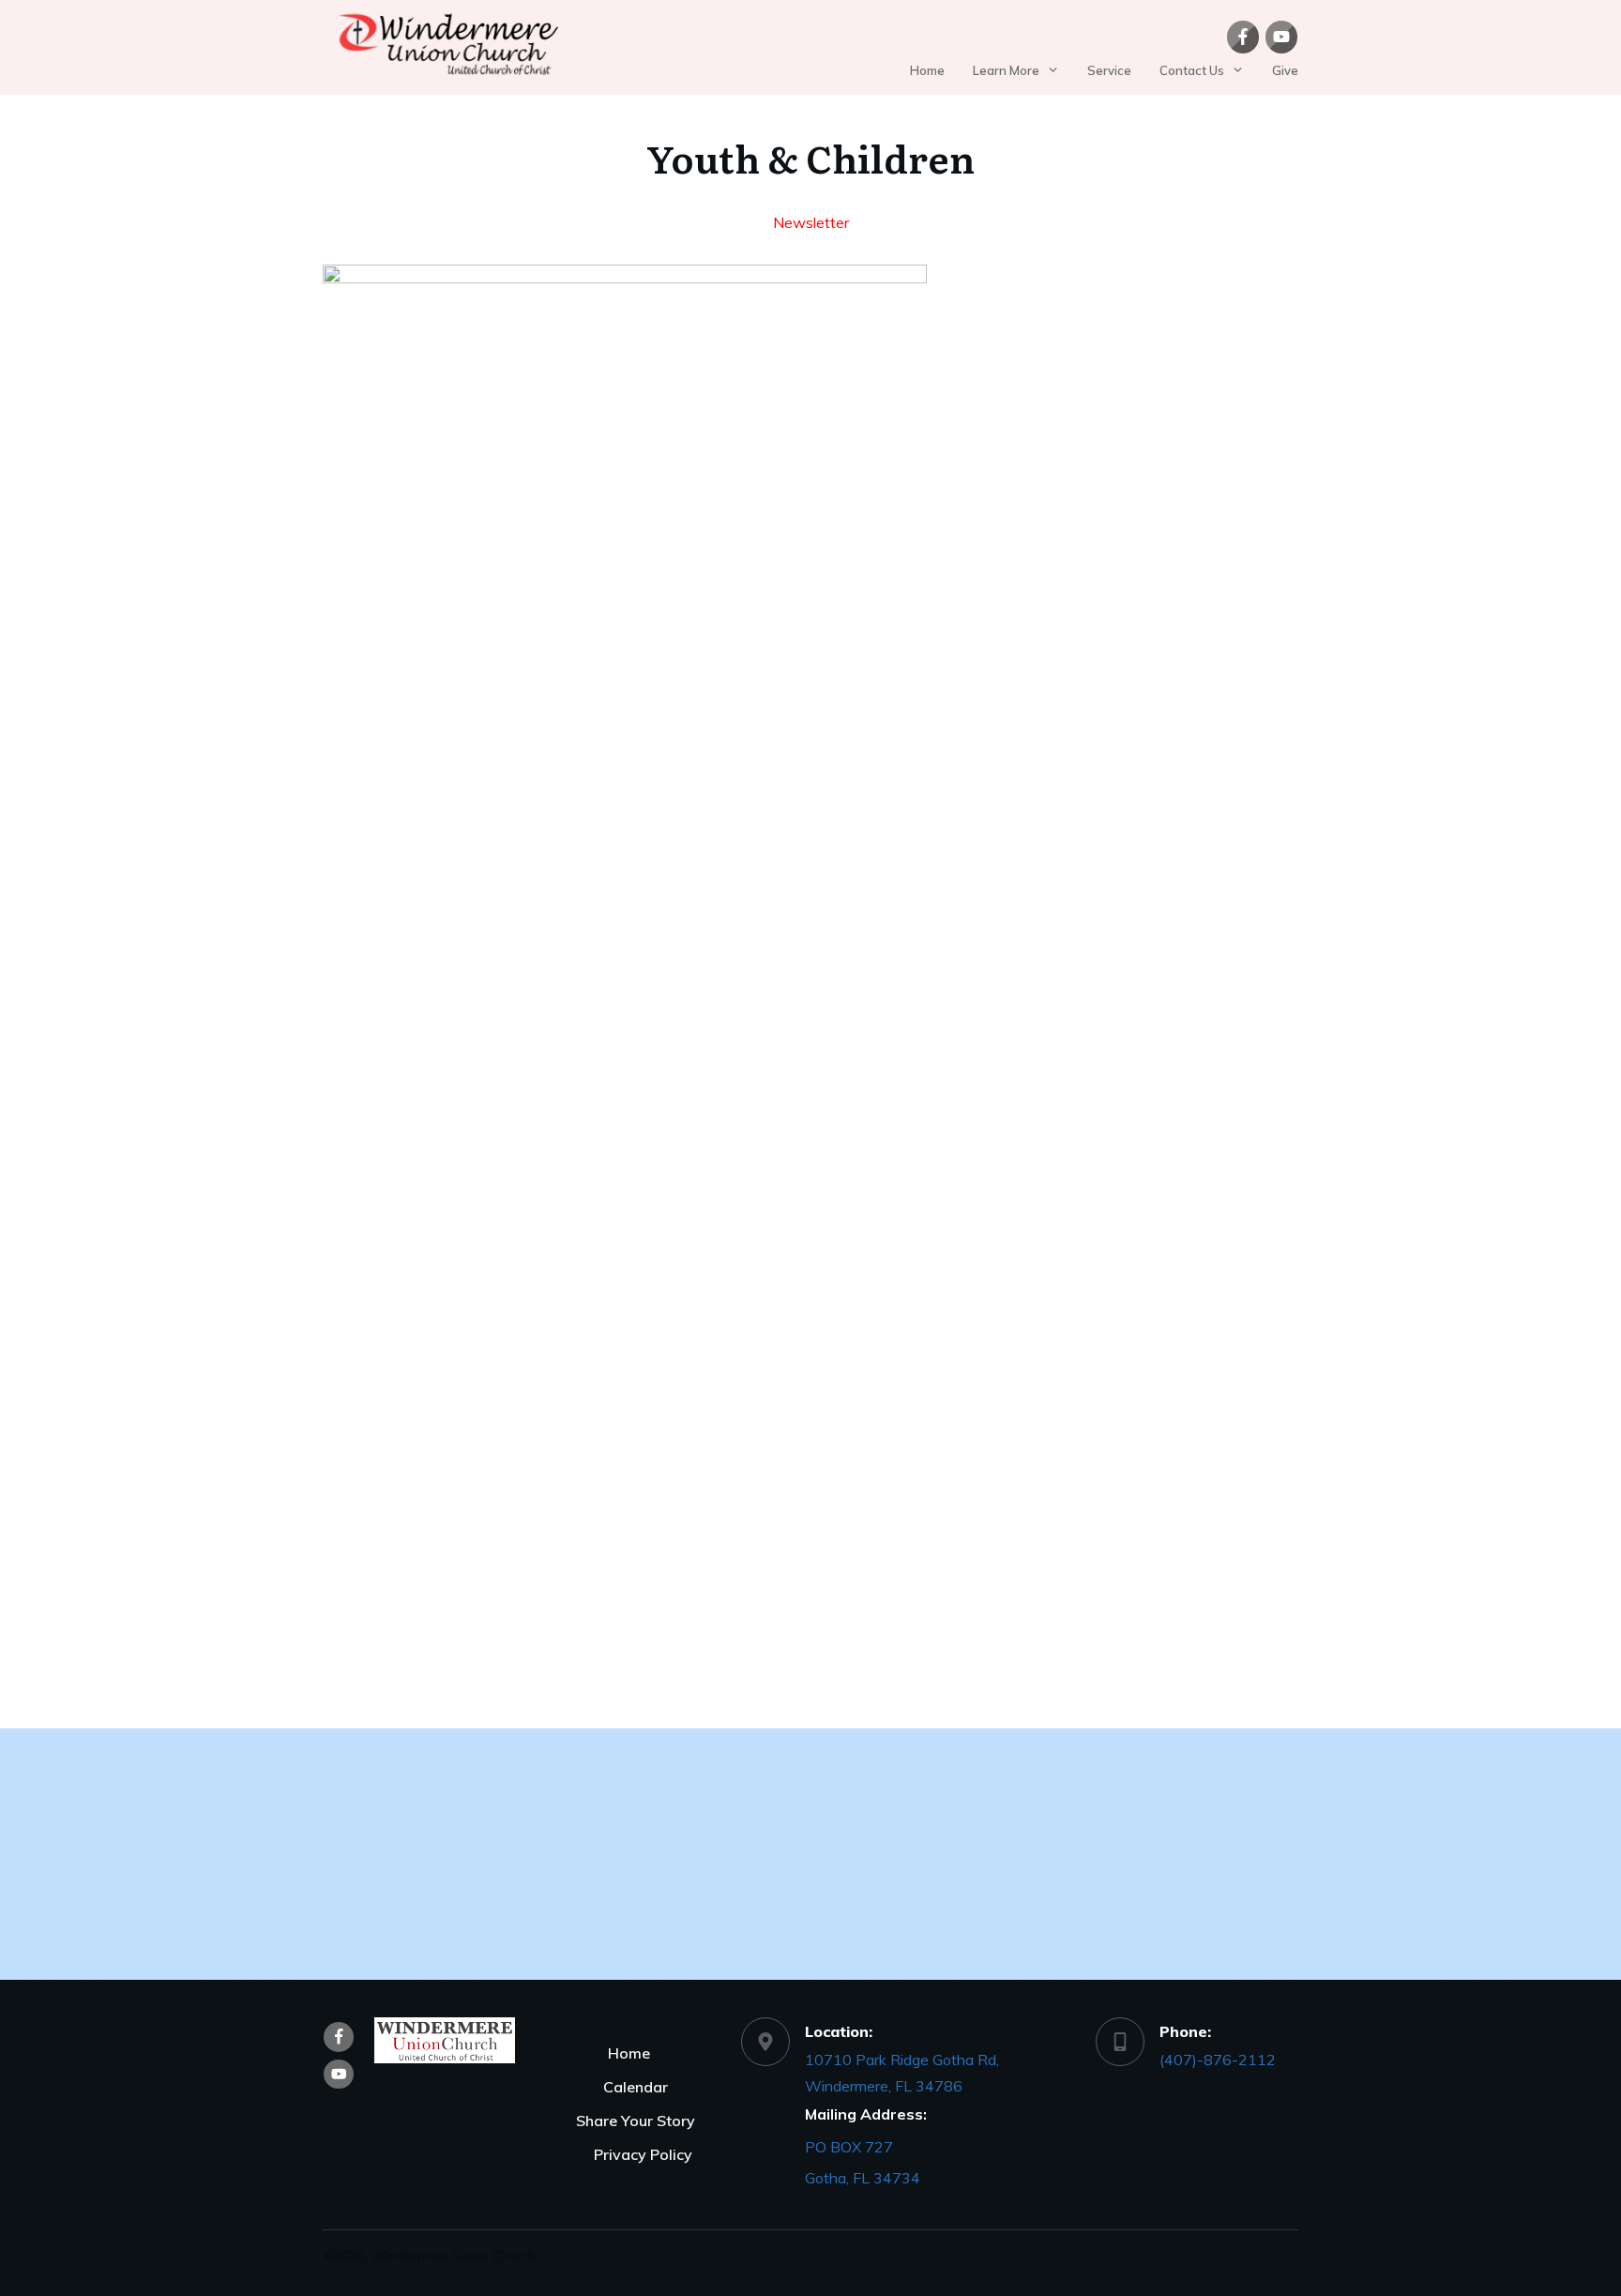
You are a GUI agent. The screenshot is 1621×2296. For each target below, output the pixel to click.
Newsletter (811, 222)
